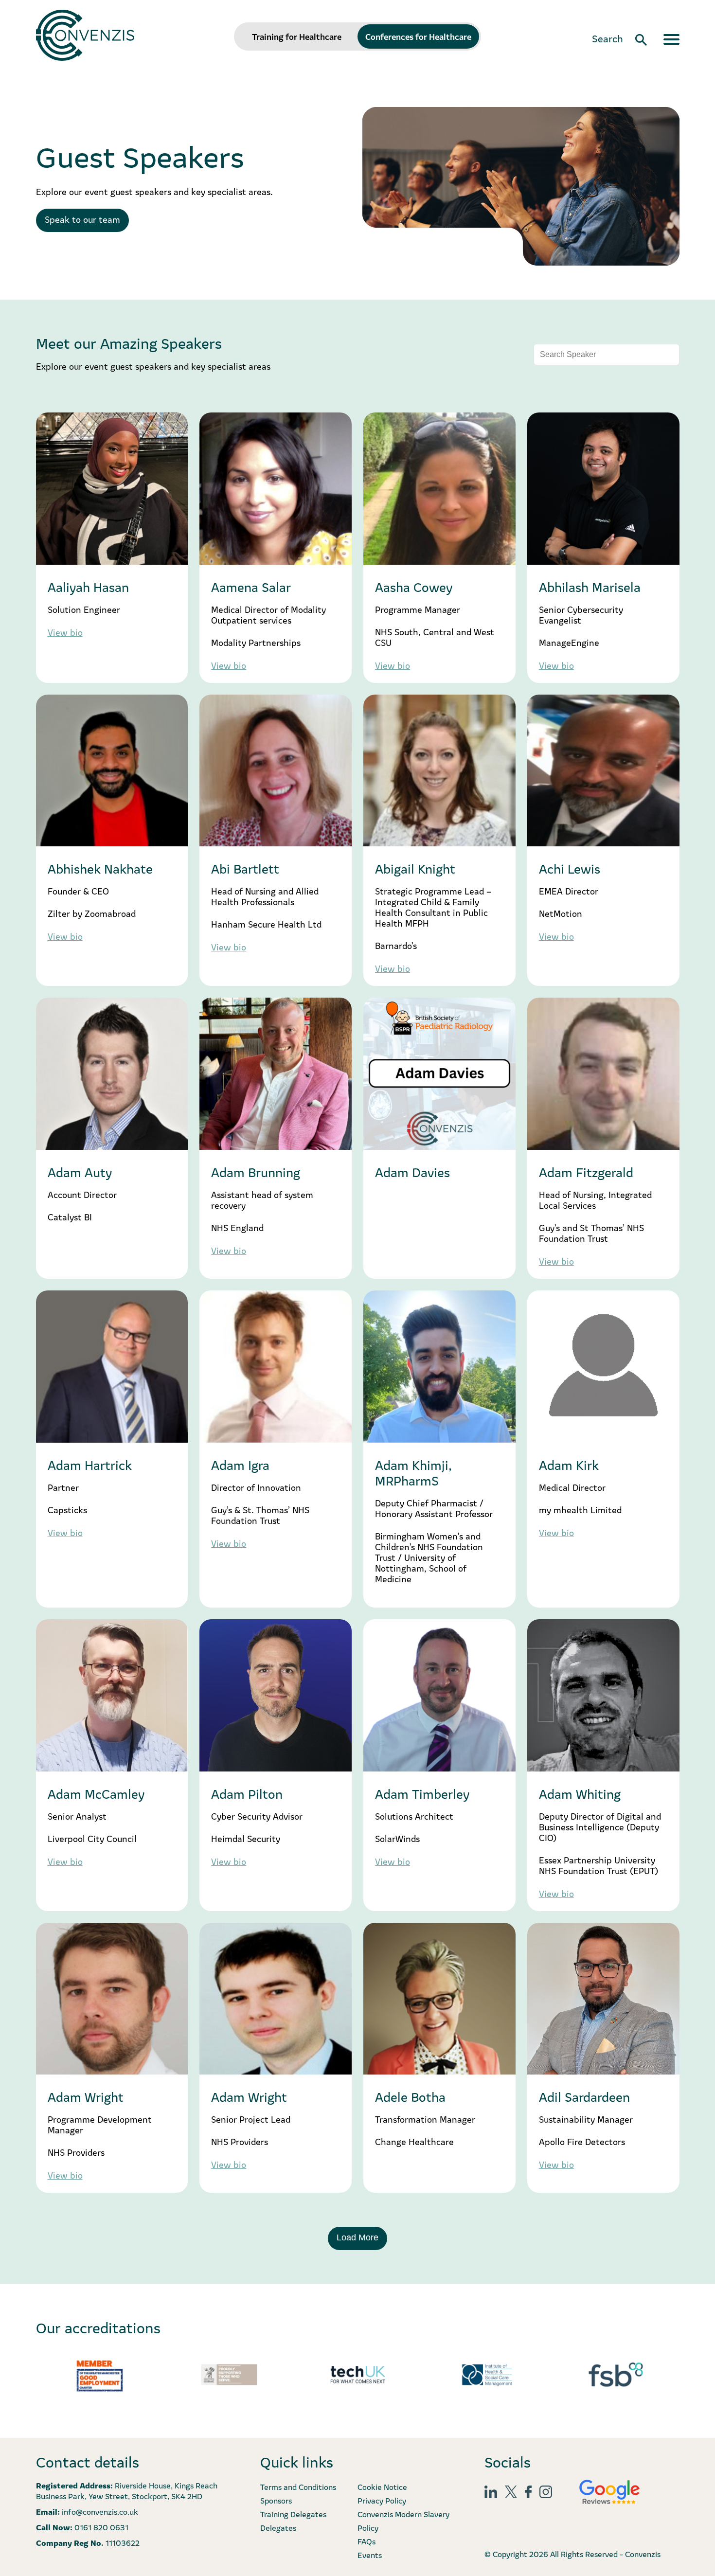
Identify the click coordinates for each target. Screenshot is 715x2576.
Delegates (278, 2527)
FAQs (366, 2541)
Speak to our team (82, 219)
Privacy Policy (382, 2500)
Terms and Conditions (298, 2487)
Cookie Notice (382, 2487)
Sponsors (276, 2500)
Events (370, 2555)
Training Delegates (293, 2514)
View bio (65, 632)
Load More (357, 2237)
